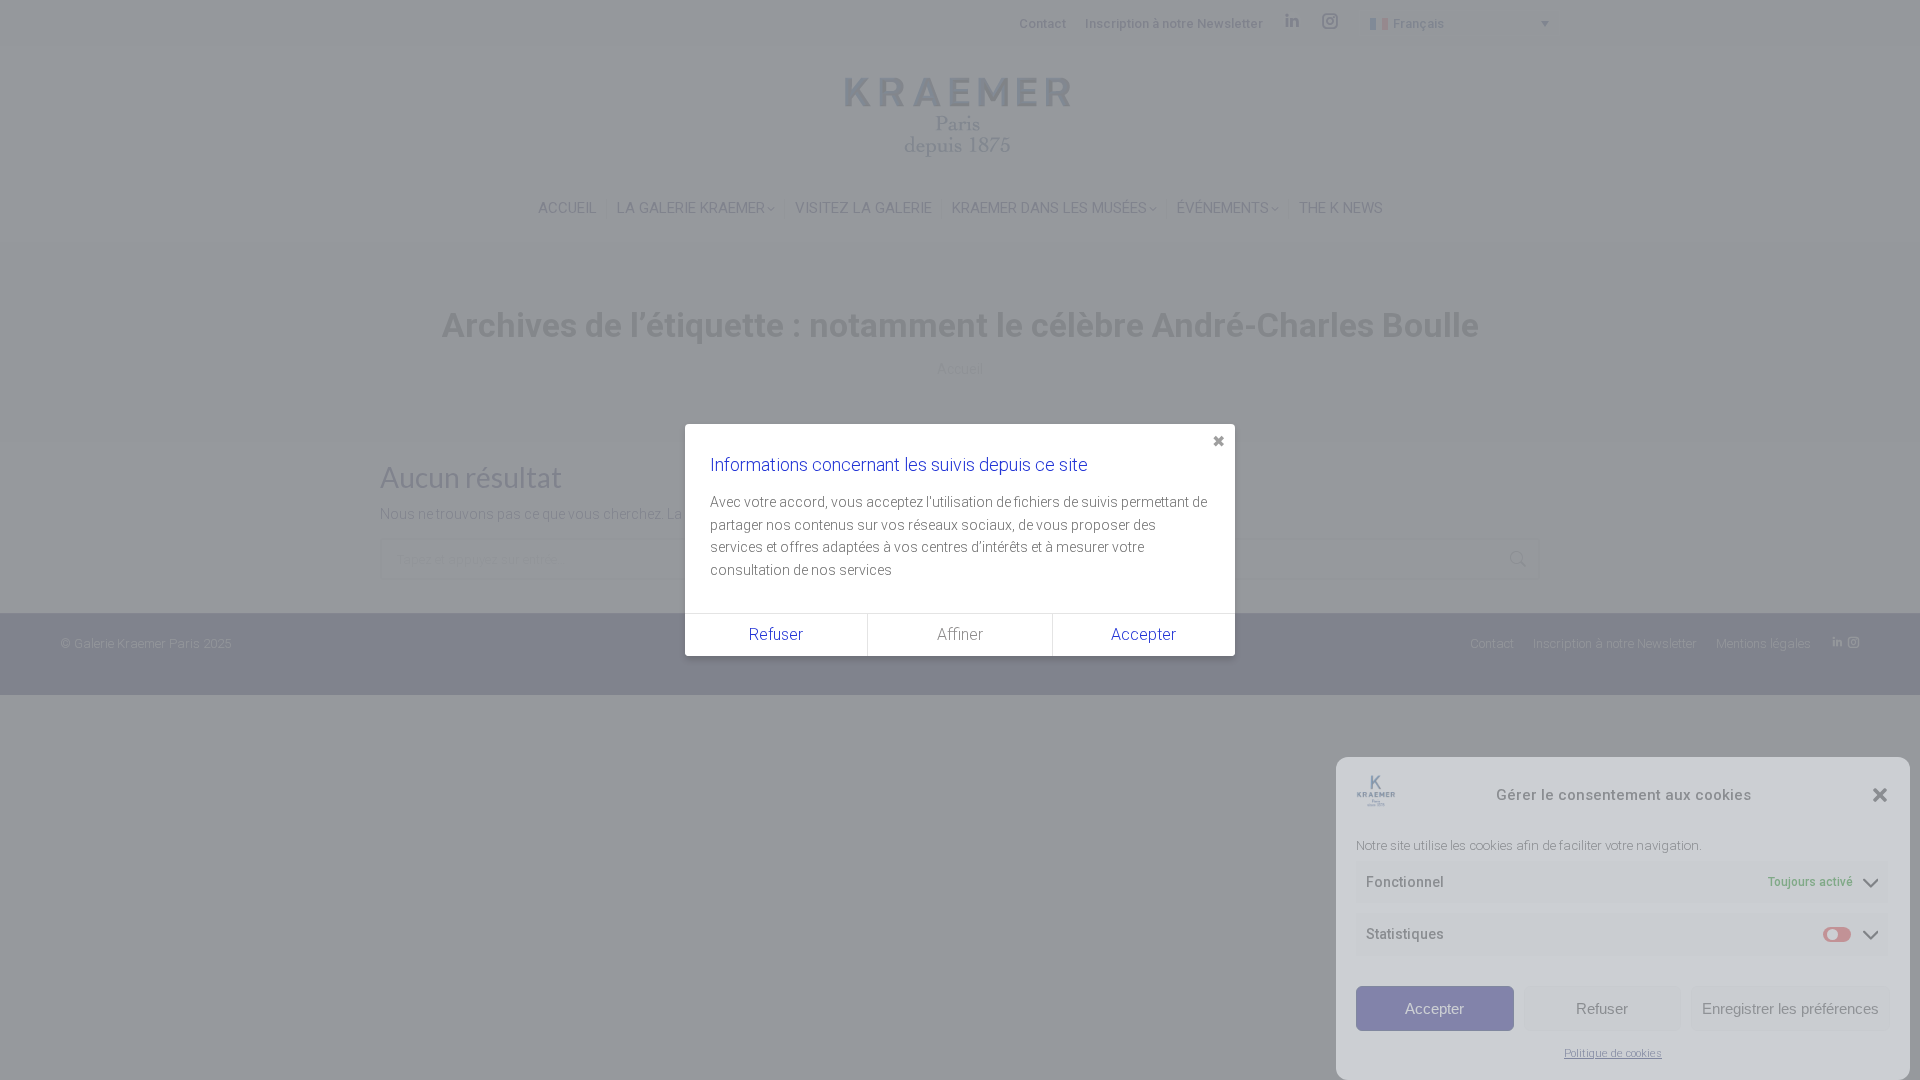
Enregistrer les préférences (1790, 1007)
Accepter (1434, 1007)
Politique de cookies (1613, 1053)
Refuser (1602, 1007)
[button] (1880, 795)
